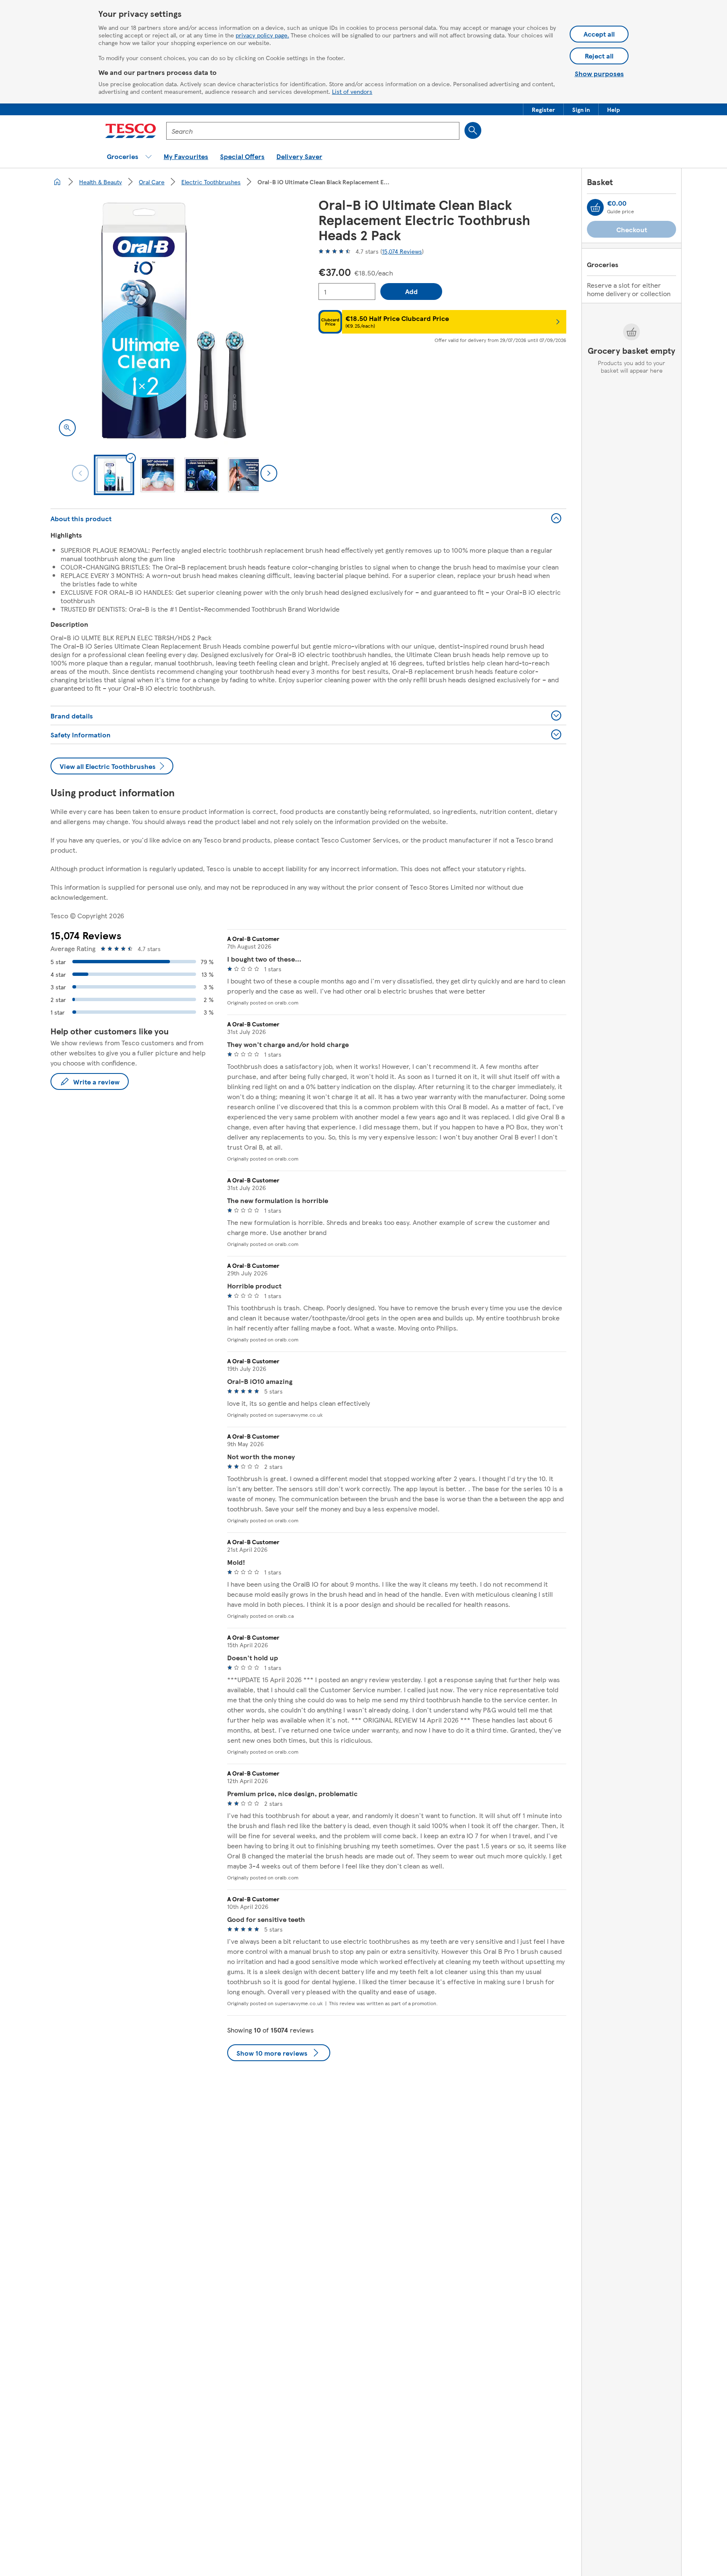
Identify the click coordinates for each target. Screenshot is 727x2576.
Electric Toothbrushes (211, 182)
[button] (543, 109)
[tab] (114, 475)
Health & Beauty (101, 182)
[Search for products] (473, 130)
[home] (57, 182)
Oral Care (152, 182)
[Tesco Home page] (131, 131)
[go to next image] (269, 473)
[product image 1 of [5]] (174, 321)
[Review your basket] (595, 207)
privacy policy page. (262, 35)
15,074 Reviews (402, 251)
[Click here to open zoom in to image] (67, 428)
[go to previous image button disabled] (80, 473)
